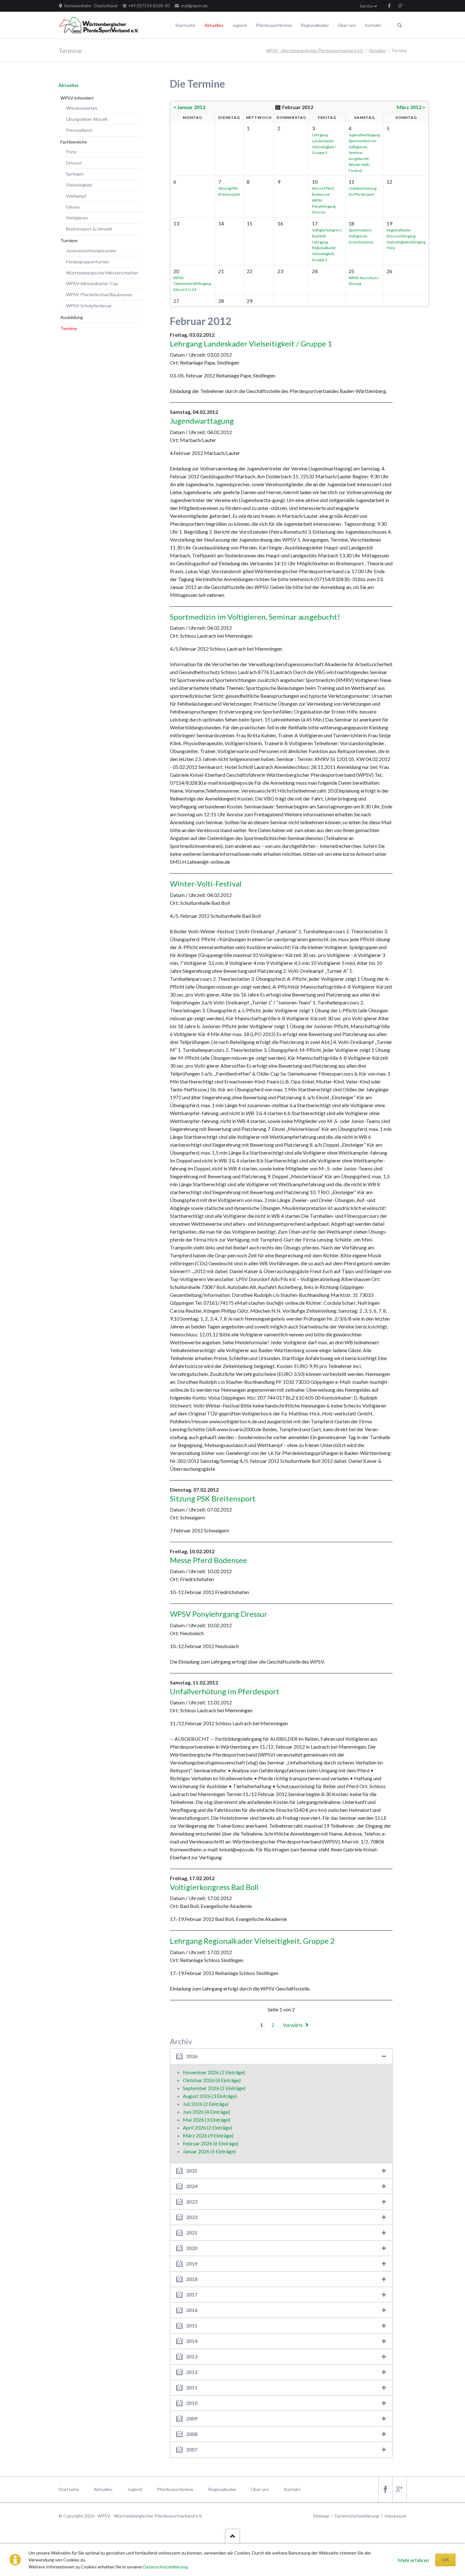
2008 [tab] (192, 2434)
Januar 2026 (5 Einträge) (209, 2151)
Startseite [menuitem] (69, 2489)
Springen (75, 174)
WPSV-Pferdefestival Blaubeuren (99, 294)
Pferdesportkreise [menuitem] (175, 2489)
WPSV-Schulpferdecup (89, 306)
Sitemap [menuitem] (321, 2516)
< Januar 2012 (189, 107)
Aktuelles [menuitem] (103, 2489)
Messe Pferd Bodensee (208, 1560)
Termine (69, 328)
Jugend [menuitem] (135, 2489)
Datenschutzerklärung (165, 2567)
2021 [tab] (192, 2233)
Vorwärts (293, 2025)
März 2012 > (411, 107)
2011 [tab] (192, 2387)
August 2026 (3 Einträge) (210, 2096)
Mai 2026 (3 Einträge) (207, 2120)
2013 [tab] (192, 2356)
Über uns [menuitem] (260, 2489)
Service (366, 6)
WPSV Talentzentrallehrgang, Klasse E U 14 (192, 284)
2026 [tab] (192, 2056)
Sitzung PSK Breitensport (213, 1498)
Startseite (185, 25)
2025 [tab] (192, 2171)
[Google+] (401, 6)
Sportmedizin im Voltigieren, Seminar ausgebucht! (255, 617)
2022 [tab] (192, 2217)
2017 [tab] (192, 2294)
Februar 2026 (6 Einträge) (211, 2143)
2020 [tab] (192, 2248)
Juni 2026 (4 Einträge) (206, 2112)
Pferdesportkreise (274, 25)
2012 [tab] (192, 2372)
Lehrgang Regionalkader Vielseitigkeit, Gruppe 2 (252, 1941)
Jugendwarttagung (364, 135)
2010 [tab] (192, 2403)
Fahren (73, 207)
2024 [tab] (192, 2186)
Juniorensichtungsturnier (91, 251)
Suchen (400, 25)
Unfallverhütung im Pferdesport (225, 1691)
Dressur (74, 163)
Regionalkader (315, 25)
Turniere (69, 240)
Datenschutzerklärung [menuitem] (357, 2516)
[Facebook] (389, 6)
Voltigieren (77, 218)
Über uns (347, 25)
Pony (71, 152)
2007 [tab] (192, 2449)
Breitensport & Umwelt (89, 229)
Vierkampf (76, 196)
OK (445, 2560)
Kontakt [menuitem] (292, 2489)
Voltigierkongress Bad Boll (214, 1887)
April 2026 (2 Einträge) (208, 2128)
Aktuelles (214, 25)
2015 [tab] (192, 2325)
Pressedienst (79, 130)
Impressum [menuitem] (395, 2516)
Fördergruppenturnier (88, 262)
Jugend (239, 25)
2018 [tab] (192, 2279)
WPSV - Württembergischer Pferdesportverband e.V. (315, 51)
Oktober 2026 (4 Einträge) (212, 2080)
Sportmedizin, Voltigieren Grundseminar (361, 236)
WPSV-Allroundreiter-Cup (92, 283)
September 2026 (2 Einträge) (214, 2088)
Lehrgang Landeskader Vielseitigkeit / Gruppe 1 (251, 343)
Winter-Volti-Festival (206, 883)
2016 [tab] (192, 2310)
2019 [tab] (192, 2263)
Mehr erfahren (413, 2560)
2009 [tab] (192, 2418)
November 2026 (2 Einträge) (214, 2072)
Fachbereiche (74, 142)
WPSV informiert (77, 98)
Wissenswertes (82, 108)
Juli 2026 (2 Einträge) (206, 2104)
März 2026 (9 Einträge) (208, 2135)
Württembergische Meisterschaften (102, 273)
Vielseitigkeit (79, 185)
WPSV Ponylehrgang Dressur (324, 206)
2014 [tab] (192, 2341)
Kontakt (373, 25)
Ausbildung (72, 317)
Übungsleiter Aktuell (87, 119)
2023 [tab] (192, 2202)
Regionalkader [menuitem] (222, 2489)
